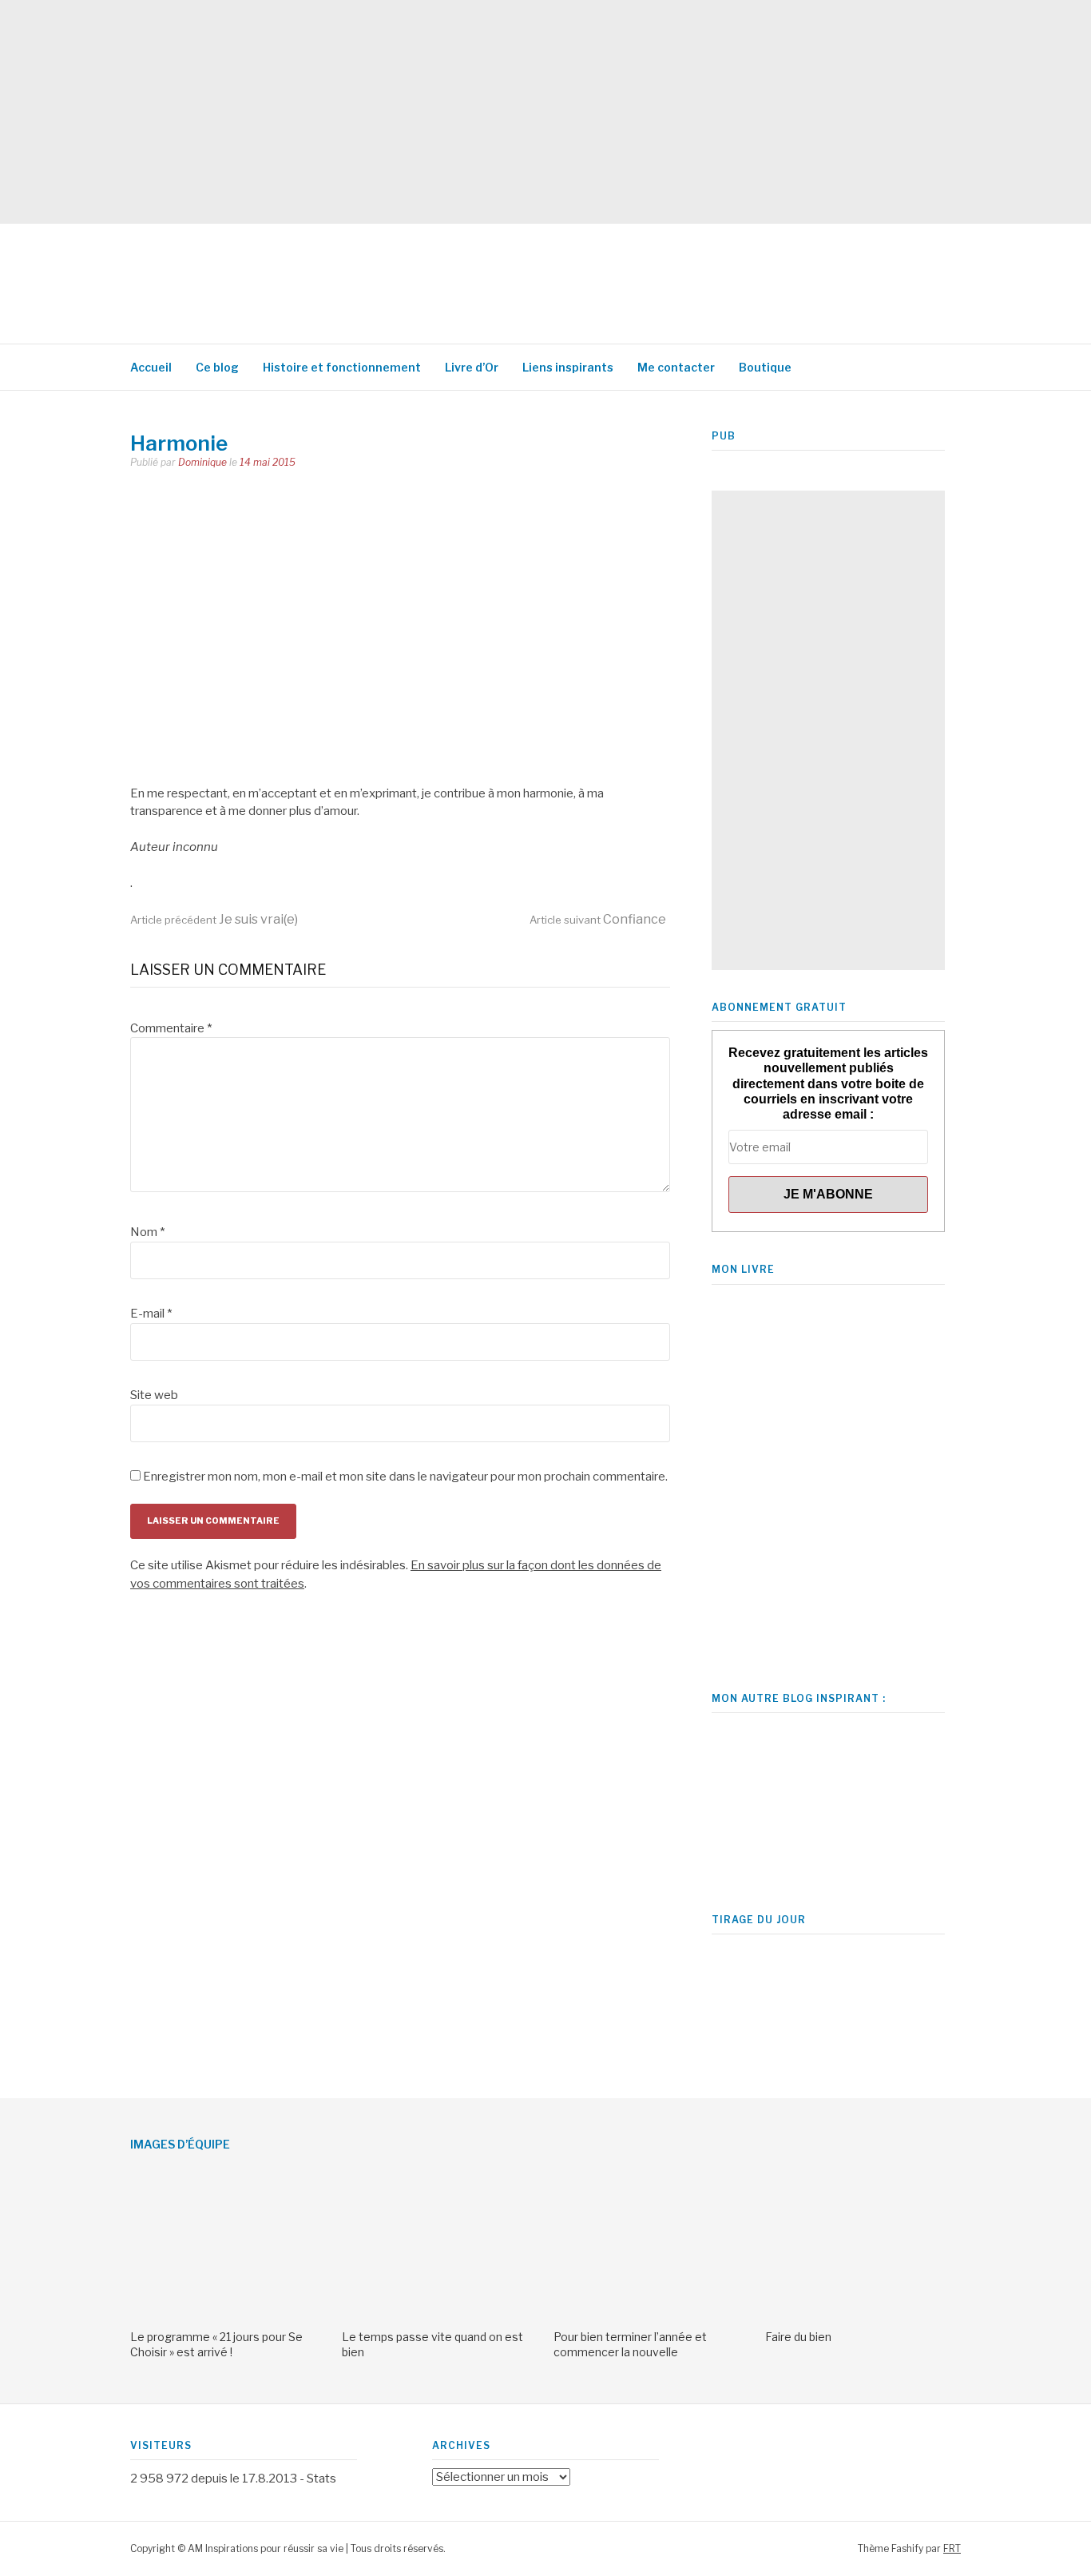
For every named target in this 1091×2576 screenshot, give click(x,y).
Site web (154, 1395)
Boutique (765, 367)
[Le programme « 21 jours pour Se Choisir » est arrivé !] (228, 2313)
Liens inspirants (568, 367)
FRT (952, 2548)
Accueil (151, 367)
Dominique (202, 462)
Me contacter (676, 367)
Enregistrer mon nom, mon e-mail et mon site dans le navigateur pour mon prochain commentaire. (405, 1477)
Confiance (598, 919)
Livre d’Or (472, 367)
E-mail (151, 1314)
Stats (321, 2479)
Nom (147, 1232)
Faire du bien (798, 2337)
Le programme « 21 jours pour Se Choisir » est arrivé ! (216, 2344)
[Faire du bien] (863, 2313)
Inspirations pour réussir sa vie (418, 276)
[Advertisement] (479, 112)
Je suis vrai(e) (214, 919)
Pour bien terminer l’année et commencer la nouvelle (630, 2344)
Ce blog (217, 367)
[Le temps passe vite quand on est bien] (440, 2313)
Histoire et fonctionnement (342, 367)
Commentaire (171, 1028)
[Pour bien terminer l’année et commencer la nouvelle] (651, 2313)
